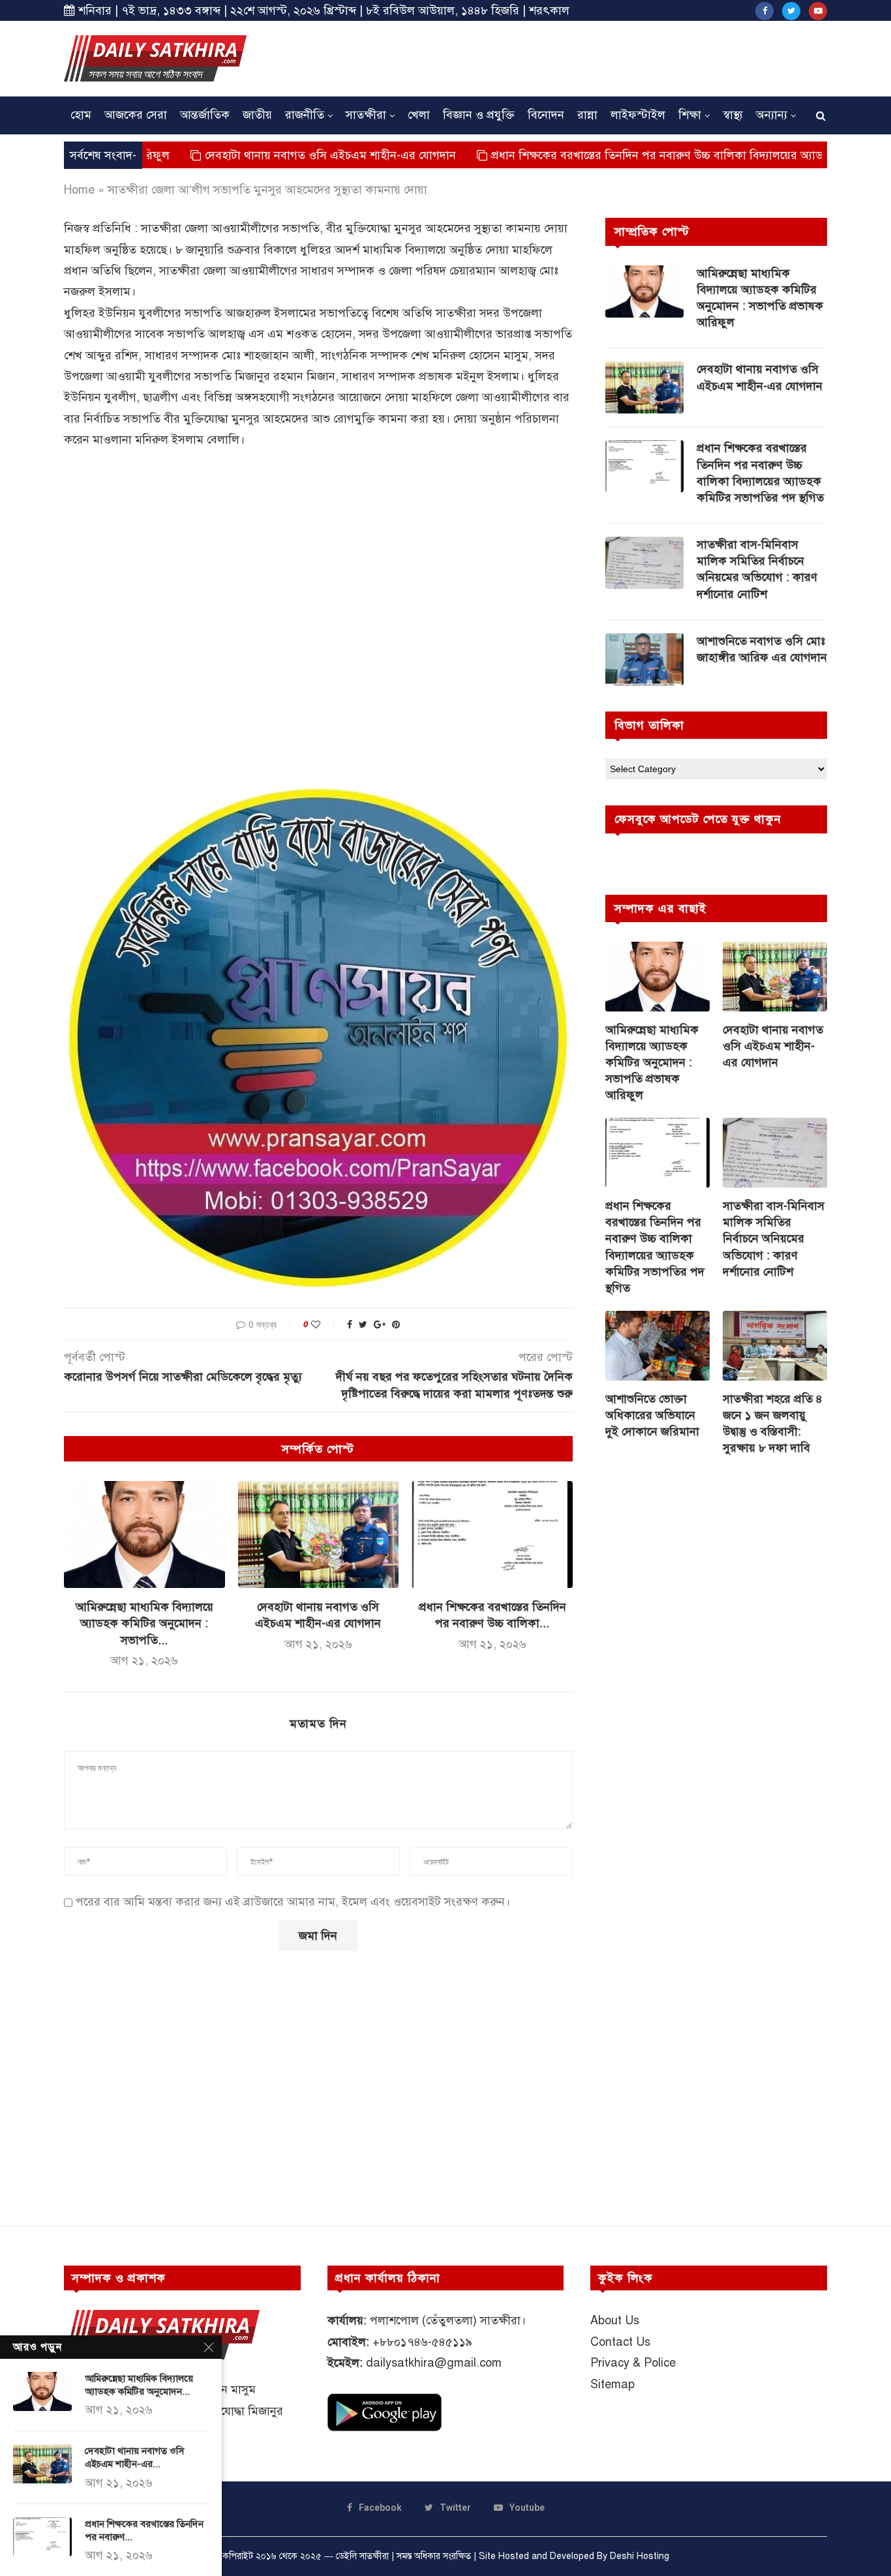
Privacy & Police (633, 2363)
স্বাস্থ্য (733, 115)
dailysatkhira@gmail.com (434, 2363)
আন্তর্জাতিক (205, 115)
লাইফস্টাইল (638, 115)
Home (79, 190)
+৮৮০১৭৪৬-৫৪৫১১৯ (422, 2342)
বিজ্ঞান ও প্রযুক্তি (479, 115)
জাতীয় (257, 115)
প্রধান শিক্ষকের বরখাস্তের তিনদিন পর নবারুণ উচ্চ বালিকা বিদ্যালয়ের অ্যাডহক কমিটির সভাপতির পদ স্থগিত (652, 155)
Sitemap (612, 2384)
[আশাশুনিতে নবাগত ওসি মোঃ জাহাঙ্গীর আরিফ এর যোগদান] (644, 659)
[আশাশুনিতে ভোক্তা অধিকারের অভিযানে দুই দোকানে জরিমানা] (657, 1346)
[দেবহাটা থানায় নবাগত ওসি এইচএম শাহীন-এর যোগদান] (319, 1535)
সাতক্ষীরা (366, 115)
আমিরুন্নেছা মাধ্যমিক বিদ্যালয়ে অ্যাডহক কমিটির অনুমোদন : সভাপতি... (144, 1623)
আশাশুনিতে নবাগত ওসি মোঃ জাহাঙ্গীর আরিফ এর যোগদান (762, 649)
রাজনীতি (305, 115)
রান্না (587, 115)
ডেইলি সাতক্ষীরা (362, 2556)
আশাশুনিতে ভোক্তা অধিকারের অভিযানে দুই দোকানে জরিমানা (652, 1415)
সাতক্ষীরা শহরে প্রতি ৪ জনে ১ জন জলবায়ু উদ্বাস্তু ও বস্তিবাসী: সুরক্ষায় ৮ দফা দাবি (773, 1424)
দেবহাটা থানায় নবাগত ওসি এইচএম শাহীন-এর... (134, 2457)
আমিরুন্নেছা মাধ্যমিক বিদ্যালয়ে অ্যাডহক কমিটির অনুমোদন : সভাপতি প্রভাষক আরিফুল (760, 298)
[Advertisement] (590, 57)
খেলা (419, 115)
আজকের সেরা (136, 115)
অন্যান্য (772, 115)
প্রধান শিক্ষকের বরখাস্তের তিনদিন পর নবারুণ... (144, 2530)
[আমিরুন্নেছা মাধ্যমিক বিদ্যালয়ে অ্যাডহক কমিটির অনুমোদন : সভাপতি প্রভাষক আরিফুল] (144, 1535)
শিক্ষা (690, 115)
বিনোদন (546, 115)
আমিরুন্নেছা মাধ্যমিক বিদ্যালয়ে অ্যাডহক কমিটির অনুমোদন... (139, 2385)
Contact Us (620, 2342)
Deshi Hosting (640, 2556)
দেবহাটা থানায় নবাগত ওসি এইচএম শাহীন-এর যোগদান (253, 155)
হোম (81, 115)
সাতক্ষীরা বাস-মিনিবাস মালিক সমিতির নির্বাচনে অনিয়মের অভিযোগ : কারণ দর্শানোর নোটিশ (757, 569)
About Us (615, 2320)
